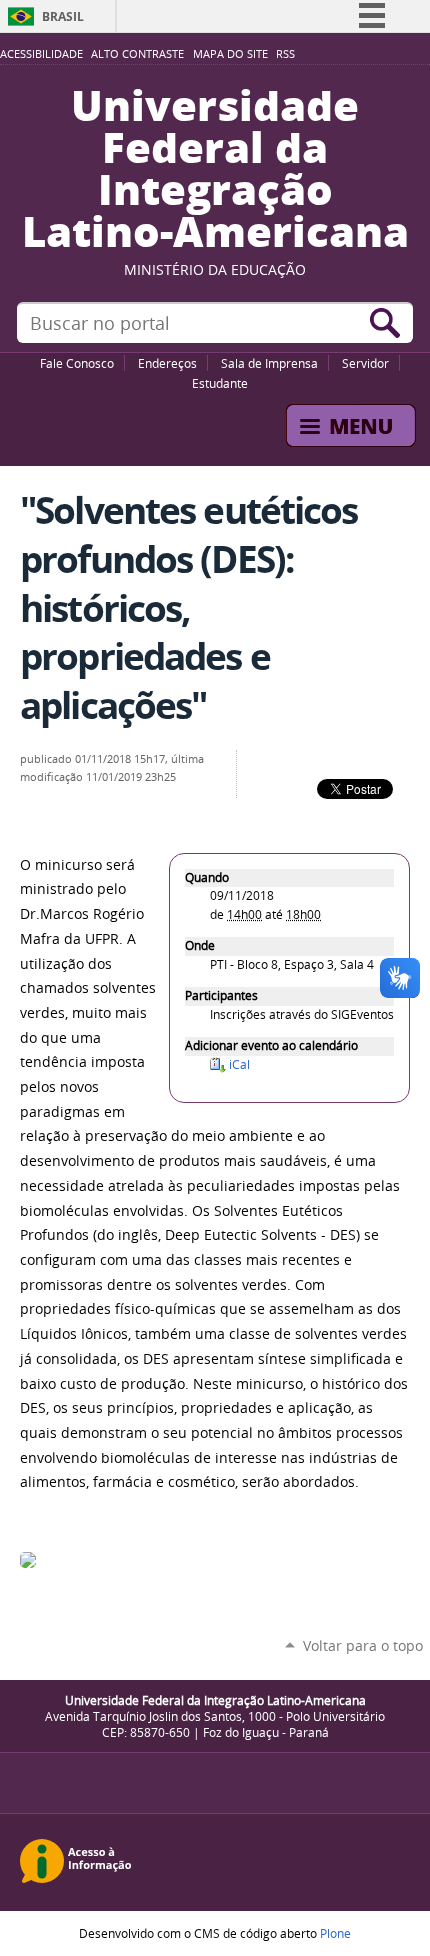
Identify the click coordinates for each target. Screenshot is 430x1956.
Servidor (365, 363)
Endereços (167, 363)
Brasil (63, 16)
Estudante (220, 383)
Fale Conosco (77, 363)
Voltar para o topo (363, 1645)
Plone (335, 1933)
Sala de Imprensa (269, 363)
